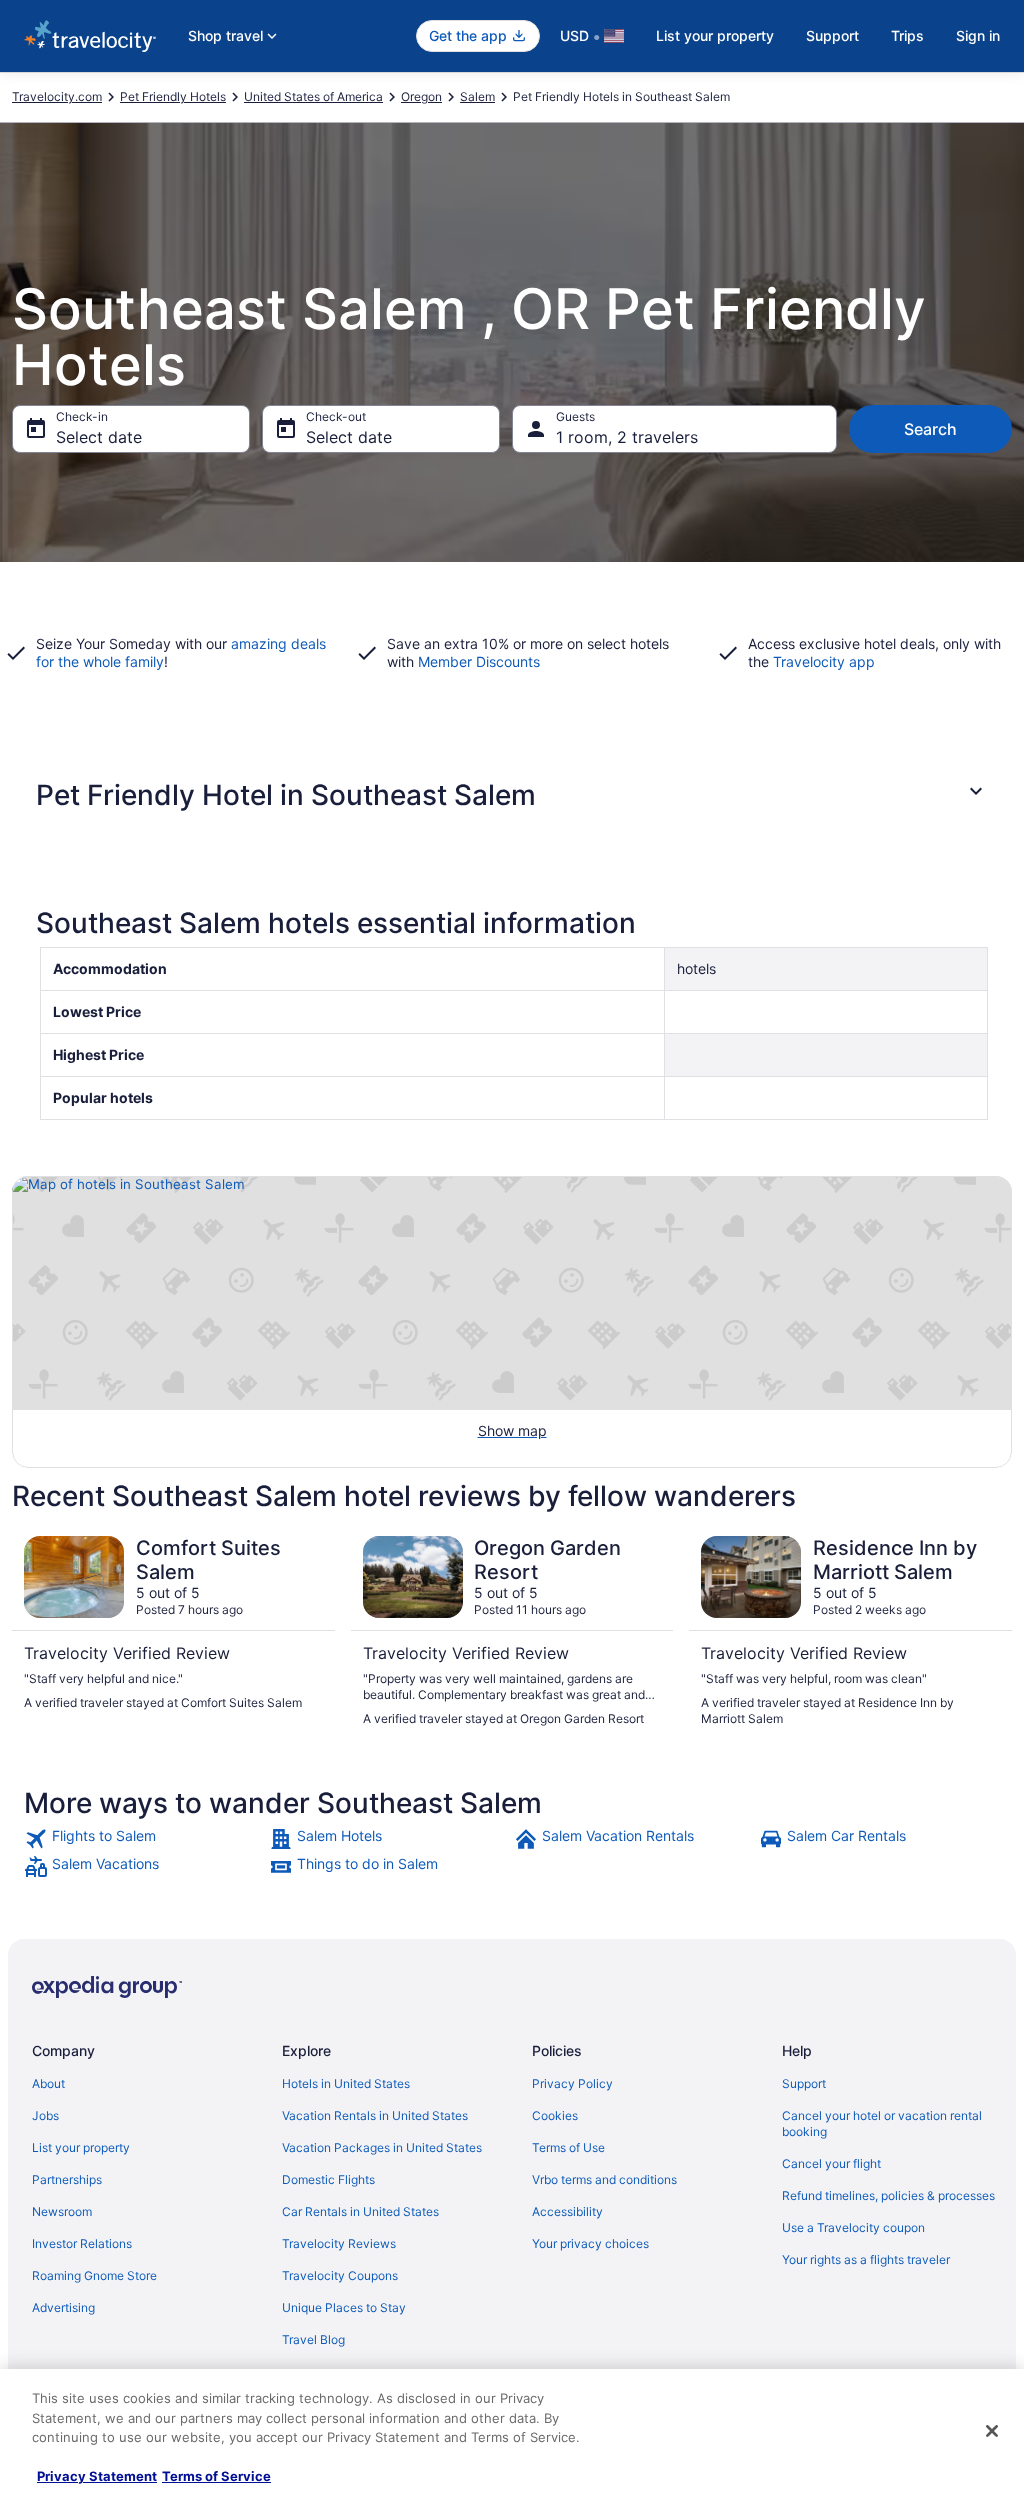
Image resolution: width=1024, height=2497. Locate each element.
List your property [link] (81, 2147)
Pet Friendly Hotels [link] (173, 96)
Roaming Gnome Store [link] (94, 2275)
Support (832, 35)
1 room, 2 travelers (627, 437)
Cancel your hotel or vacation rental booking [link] (882, 2123)
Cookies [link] (555, 2115)
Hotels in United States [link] (346, 2083)
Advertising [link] (63, 2307)
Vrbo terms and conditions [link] (604, 2179)
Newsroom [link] (62, 2211)
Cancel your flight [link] (831, 2163)
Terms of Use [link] (568, 2147)
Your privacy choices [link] (590, 2243)
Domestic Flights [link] (328, 2179)
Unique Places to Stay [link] (344, 2307)
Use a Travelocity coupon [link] (853, 2227)
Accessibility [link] (567, 2211)
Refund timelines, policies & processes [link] (888, 2195)
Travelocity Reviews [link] (339, 2243)
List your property (715, 35)
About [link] (48, 2083)
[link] (144, 1839)
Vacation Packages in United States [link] (382, 2147)
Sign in (978, 35)
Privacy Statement (97, 2476)
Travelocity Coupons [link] (340, 2275)
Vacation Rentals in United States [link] (375, 2115)
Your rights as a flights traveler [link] (866, 2259)
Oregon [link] (421, 96)
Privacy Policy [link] (572, 2083)
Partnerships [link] (67, 2179)
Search (930, 429)
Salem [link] (477, 96)
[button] (512, 795)
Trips (907, 35)
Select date (99, 437)
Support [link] (804, 2083)
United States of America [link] (313, 96)
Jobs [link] (45, 2115)
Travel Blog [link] (313, 2339)
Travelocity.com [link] (57, 96)
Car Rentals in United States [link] (360, 2211)
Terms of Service (216, 2476)
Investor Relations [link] (82, 2243)
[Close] (992, 2431)
